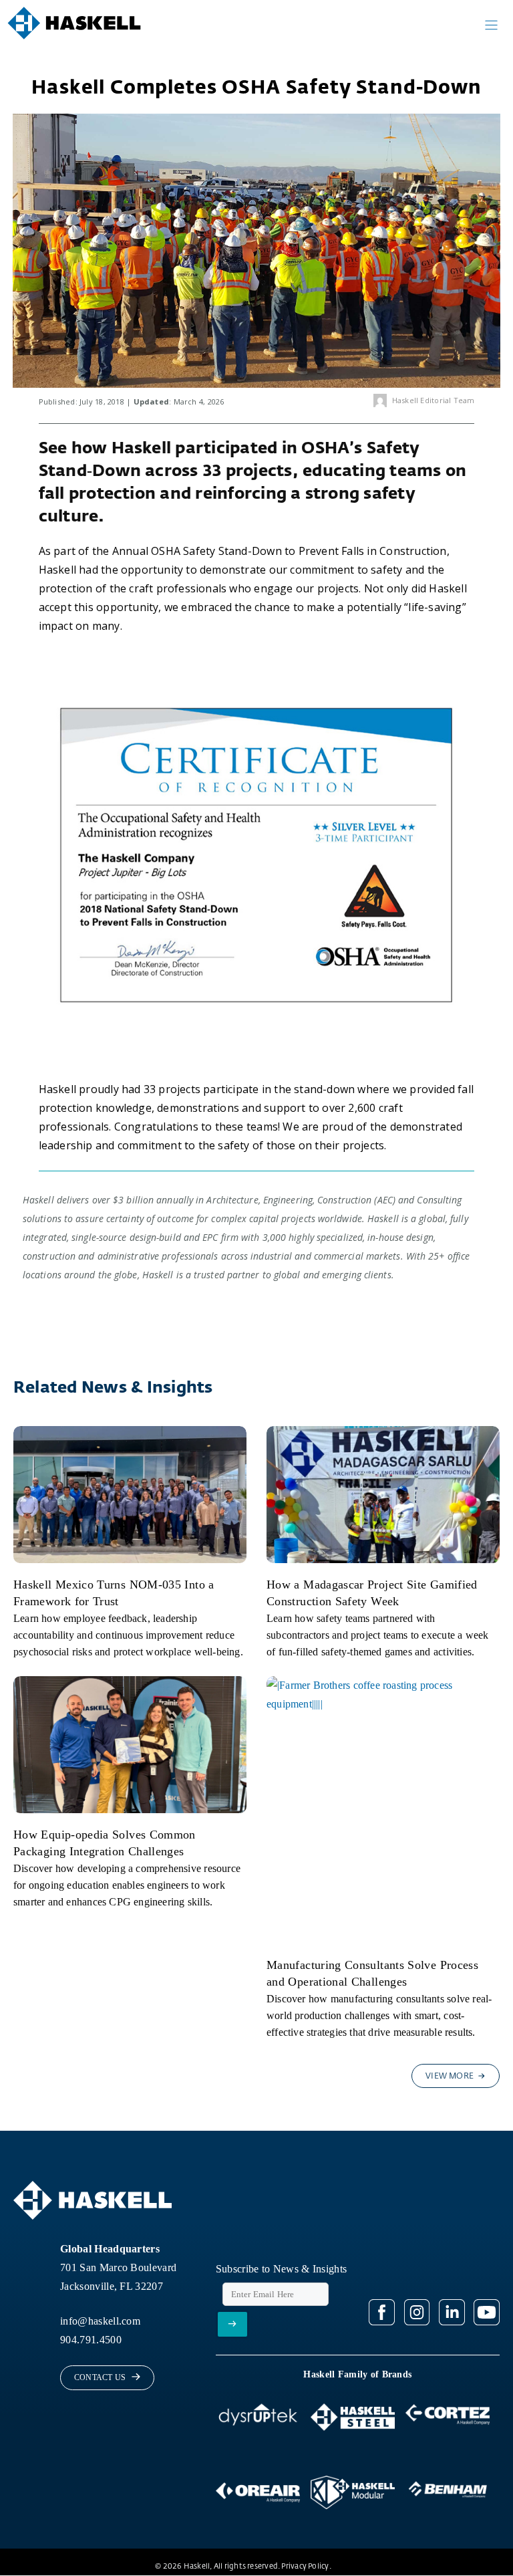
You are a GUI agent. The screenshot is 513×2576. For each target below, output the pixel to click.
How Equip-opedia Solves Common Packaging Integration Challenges (105, 1843)
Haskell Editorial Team (434, 400)
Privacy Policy (305, 2566)
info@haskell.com (100, 2321)
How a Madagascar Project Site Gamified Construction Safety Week (372, 1593)
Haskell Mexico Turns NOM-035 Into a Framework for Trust (114, 1593)
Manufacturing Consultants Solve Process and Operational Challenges (372, 1973)
